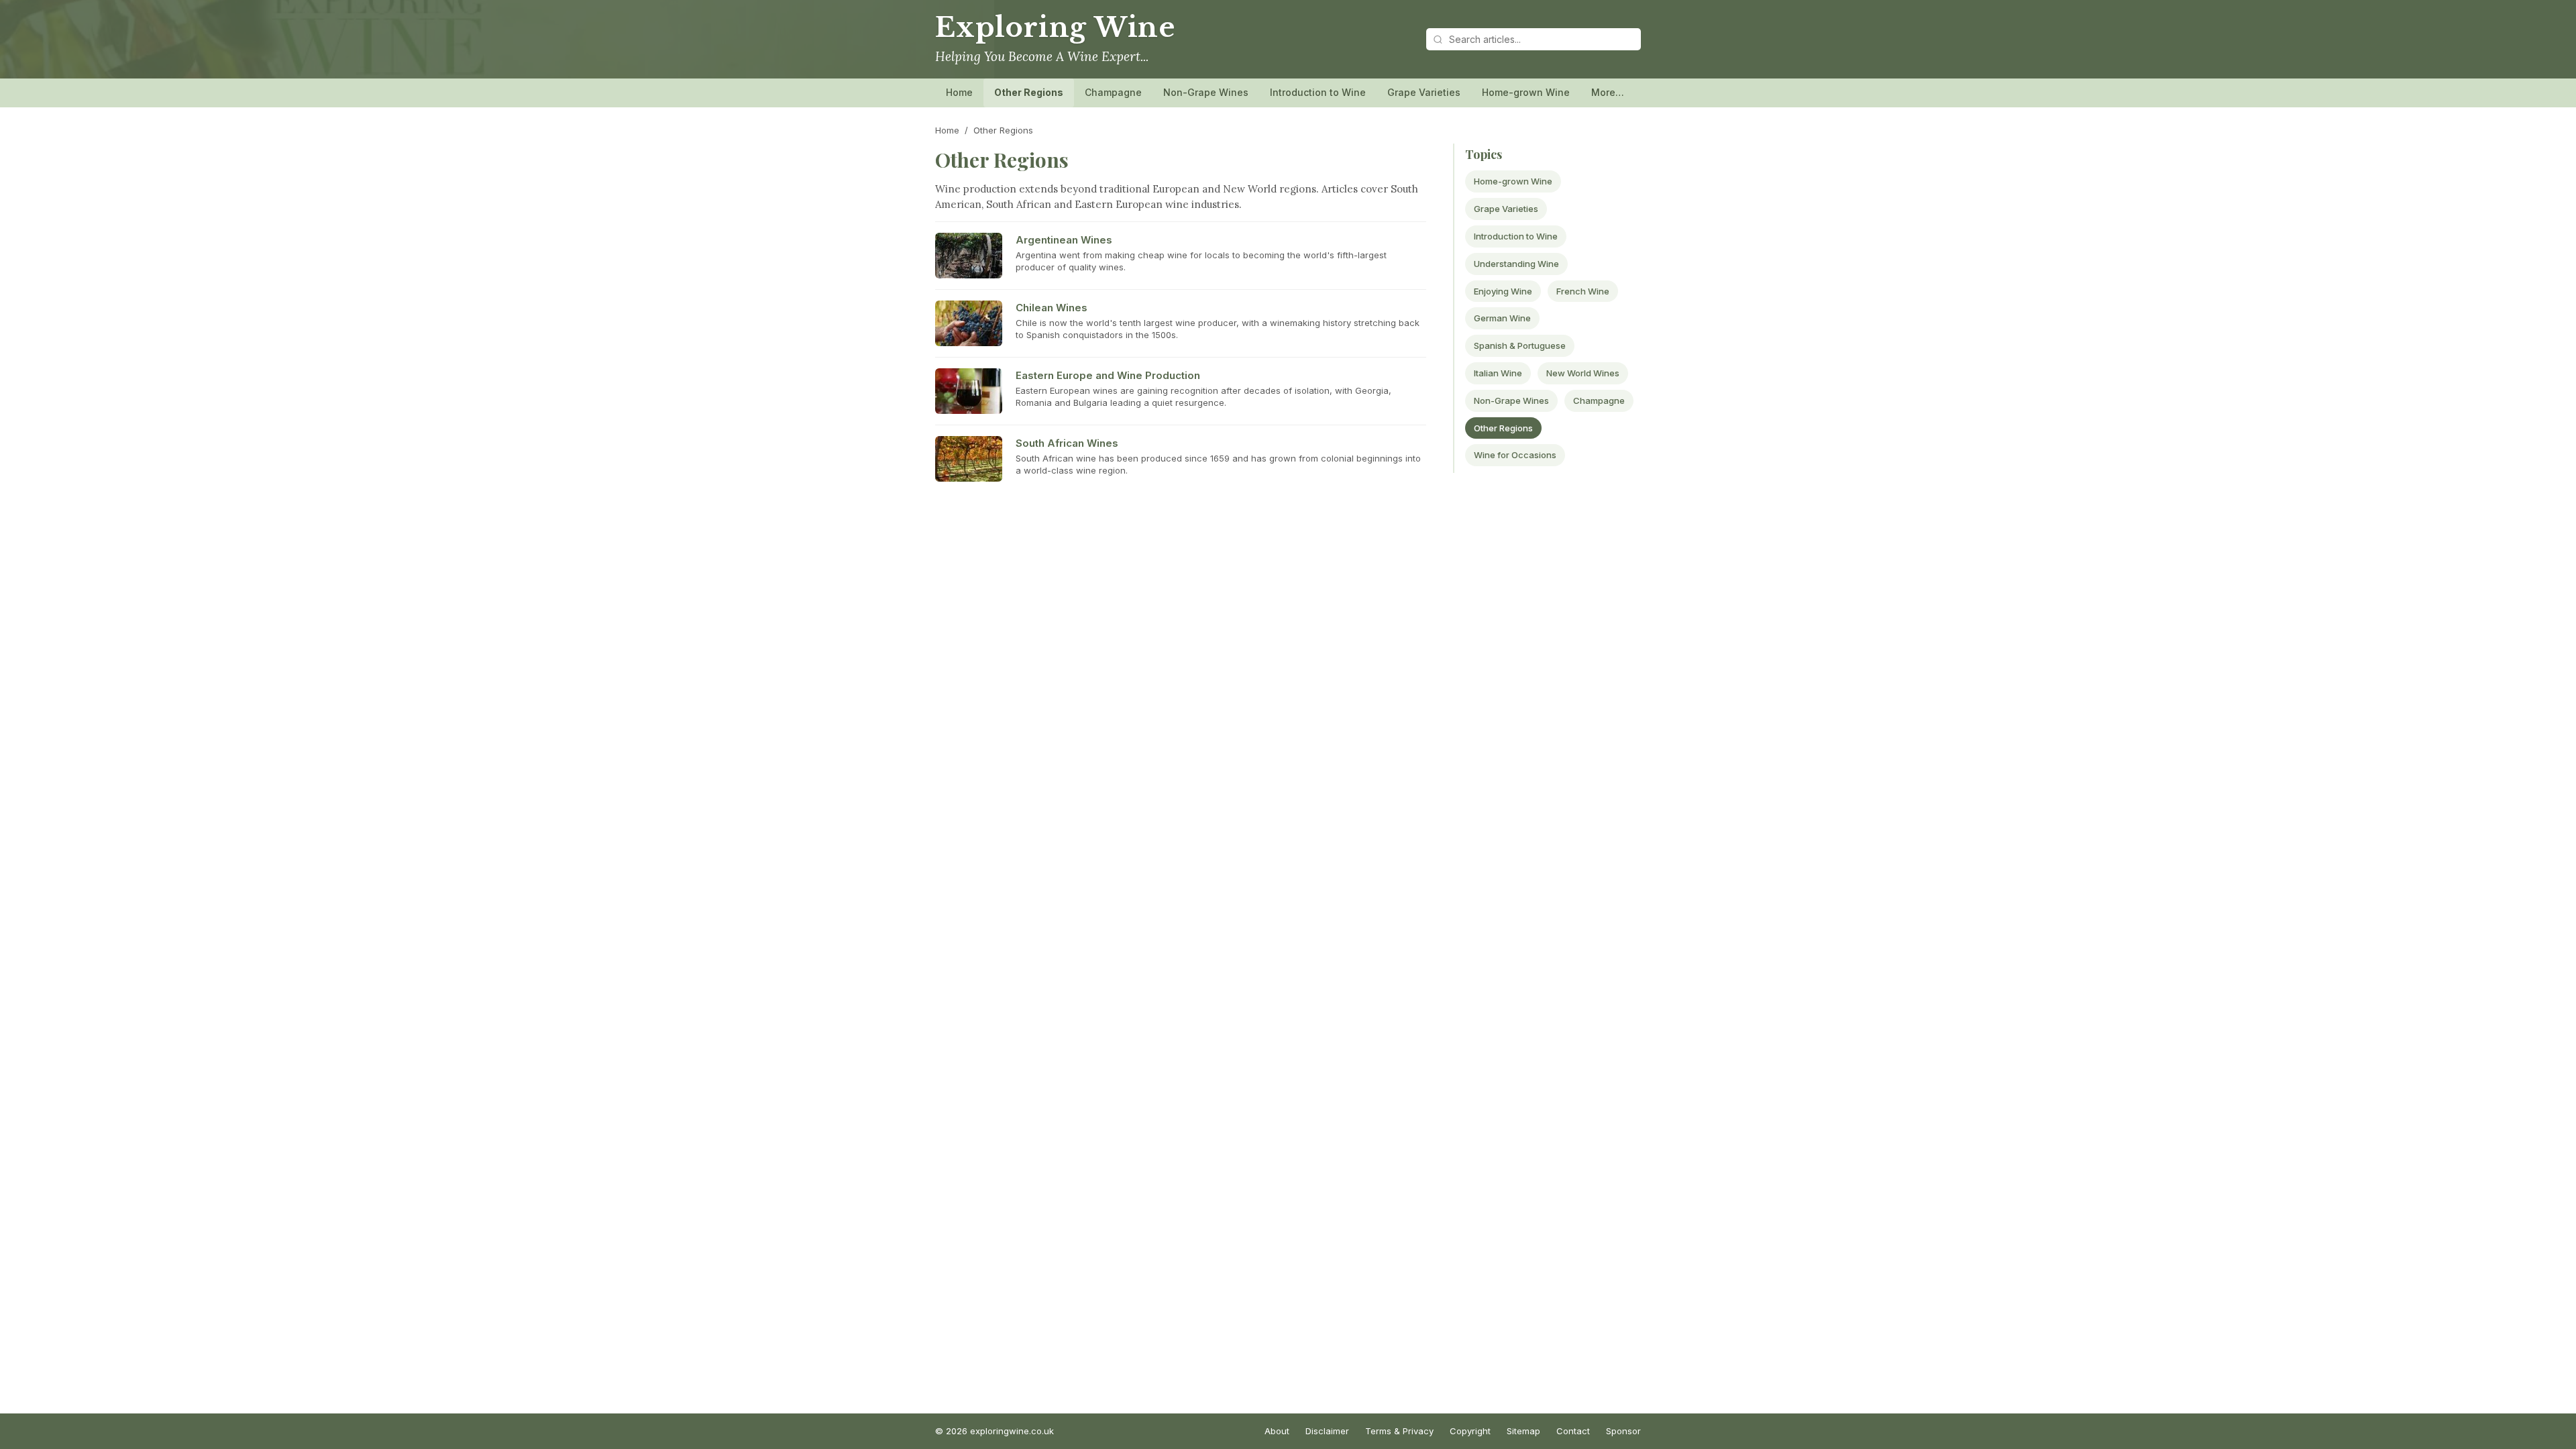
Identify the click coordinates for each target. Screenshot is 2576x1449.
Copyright (1470, 1431)
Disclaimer (1327, 1431)
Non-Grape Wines (1206, 92)
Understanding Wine (1516, 264)
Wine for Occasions (1515, 455)
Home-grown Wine (1526, 92)
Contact (1573, 1431)
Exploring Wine (1055, 28)
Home (959, 92)
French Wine (1583, 291)
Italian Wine (1498, 373)
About (1277, 1431)
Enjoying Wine (1503, 291)
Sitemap (1523, 1431)
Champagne (1113, 92)
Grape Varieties (1424, 92)
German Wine (1502, 318)
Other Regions (1029, 92)
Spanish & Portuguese (1520, 345)
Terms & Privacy (1399, 1431)
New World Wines (1583, 373)
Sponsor (1623, 1431)
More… (1608, 92)
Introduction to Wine (1318, 92)
